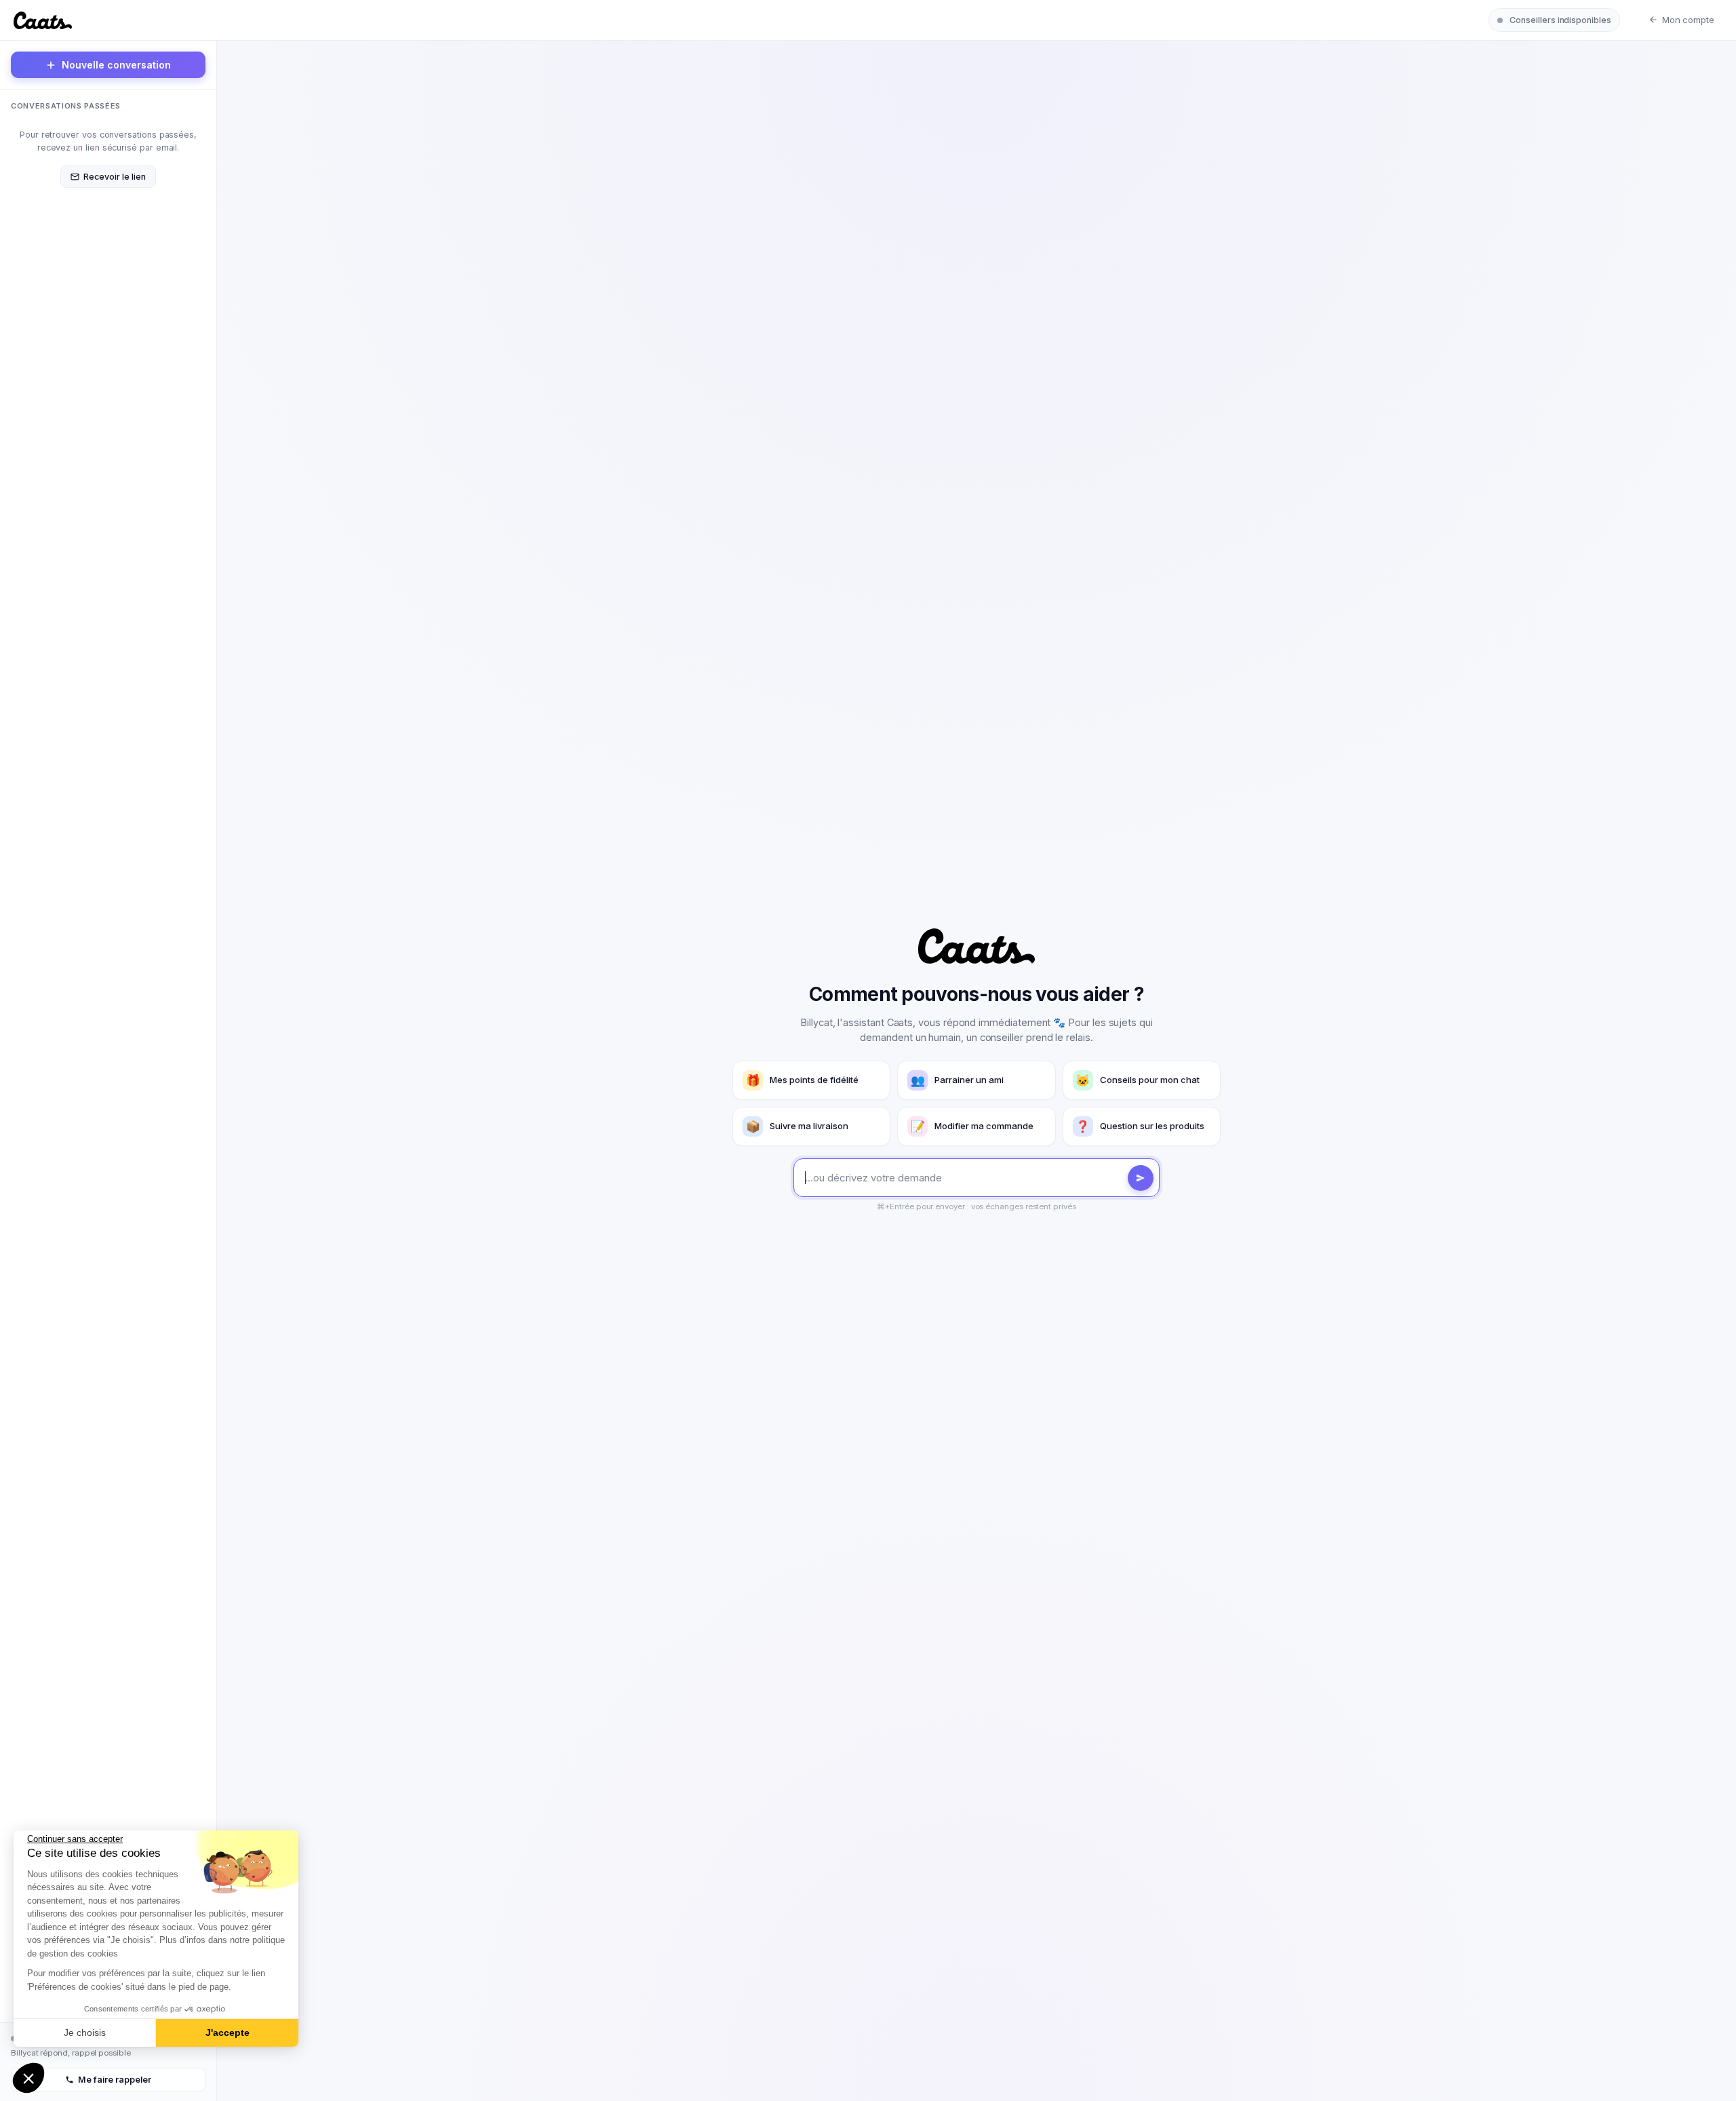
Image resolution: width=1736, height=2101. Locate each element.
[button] (28, 2078)
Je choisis (85, 2033)
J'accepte (228, 2033)
